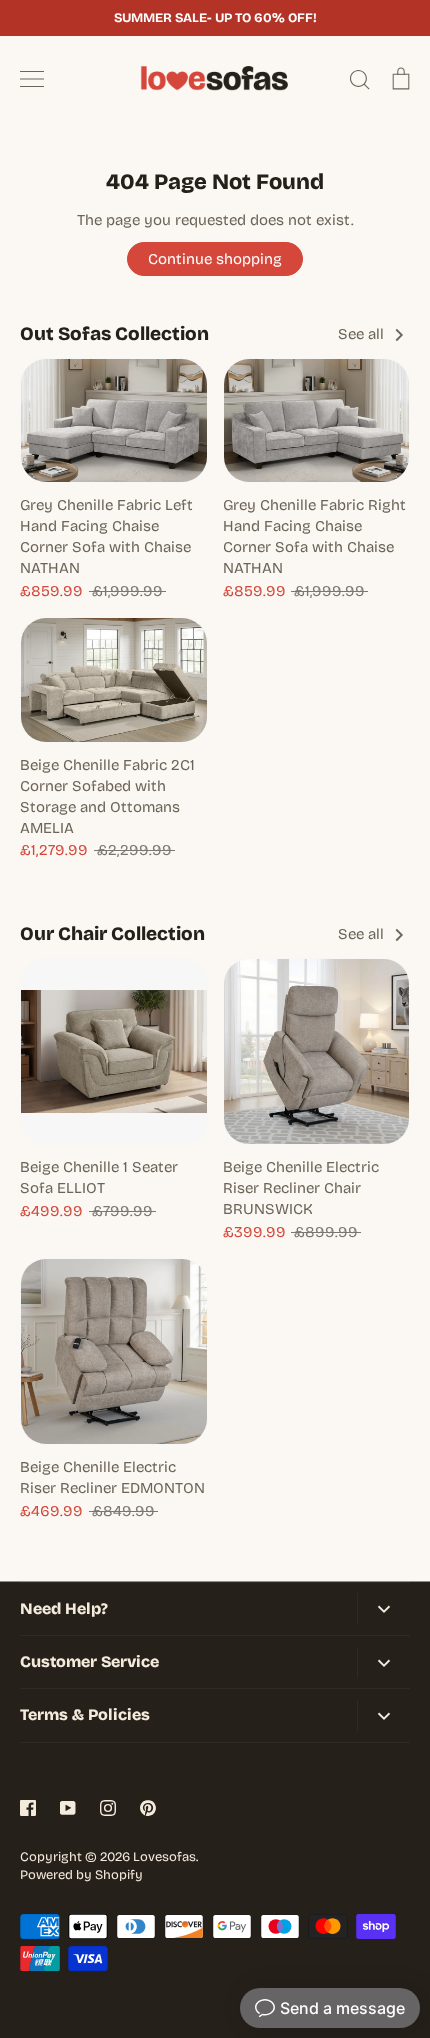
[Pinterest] (148, 1808)
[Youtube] (68, 1808)
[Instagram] (108, 1808)
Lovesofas (164, 1857)
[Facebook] (28, 1808)
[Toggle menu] (32, 79)
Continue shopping (215, 259)
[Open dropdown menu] (383, 1608)
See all (363, 334)
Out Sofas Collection (114, 333)
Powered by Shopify (81, 1875)
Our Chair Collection (112, 933)
